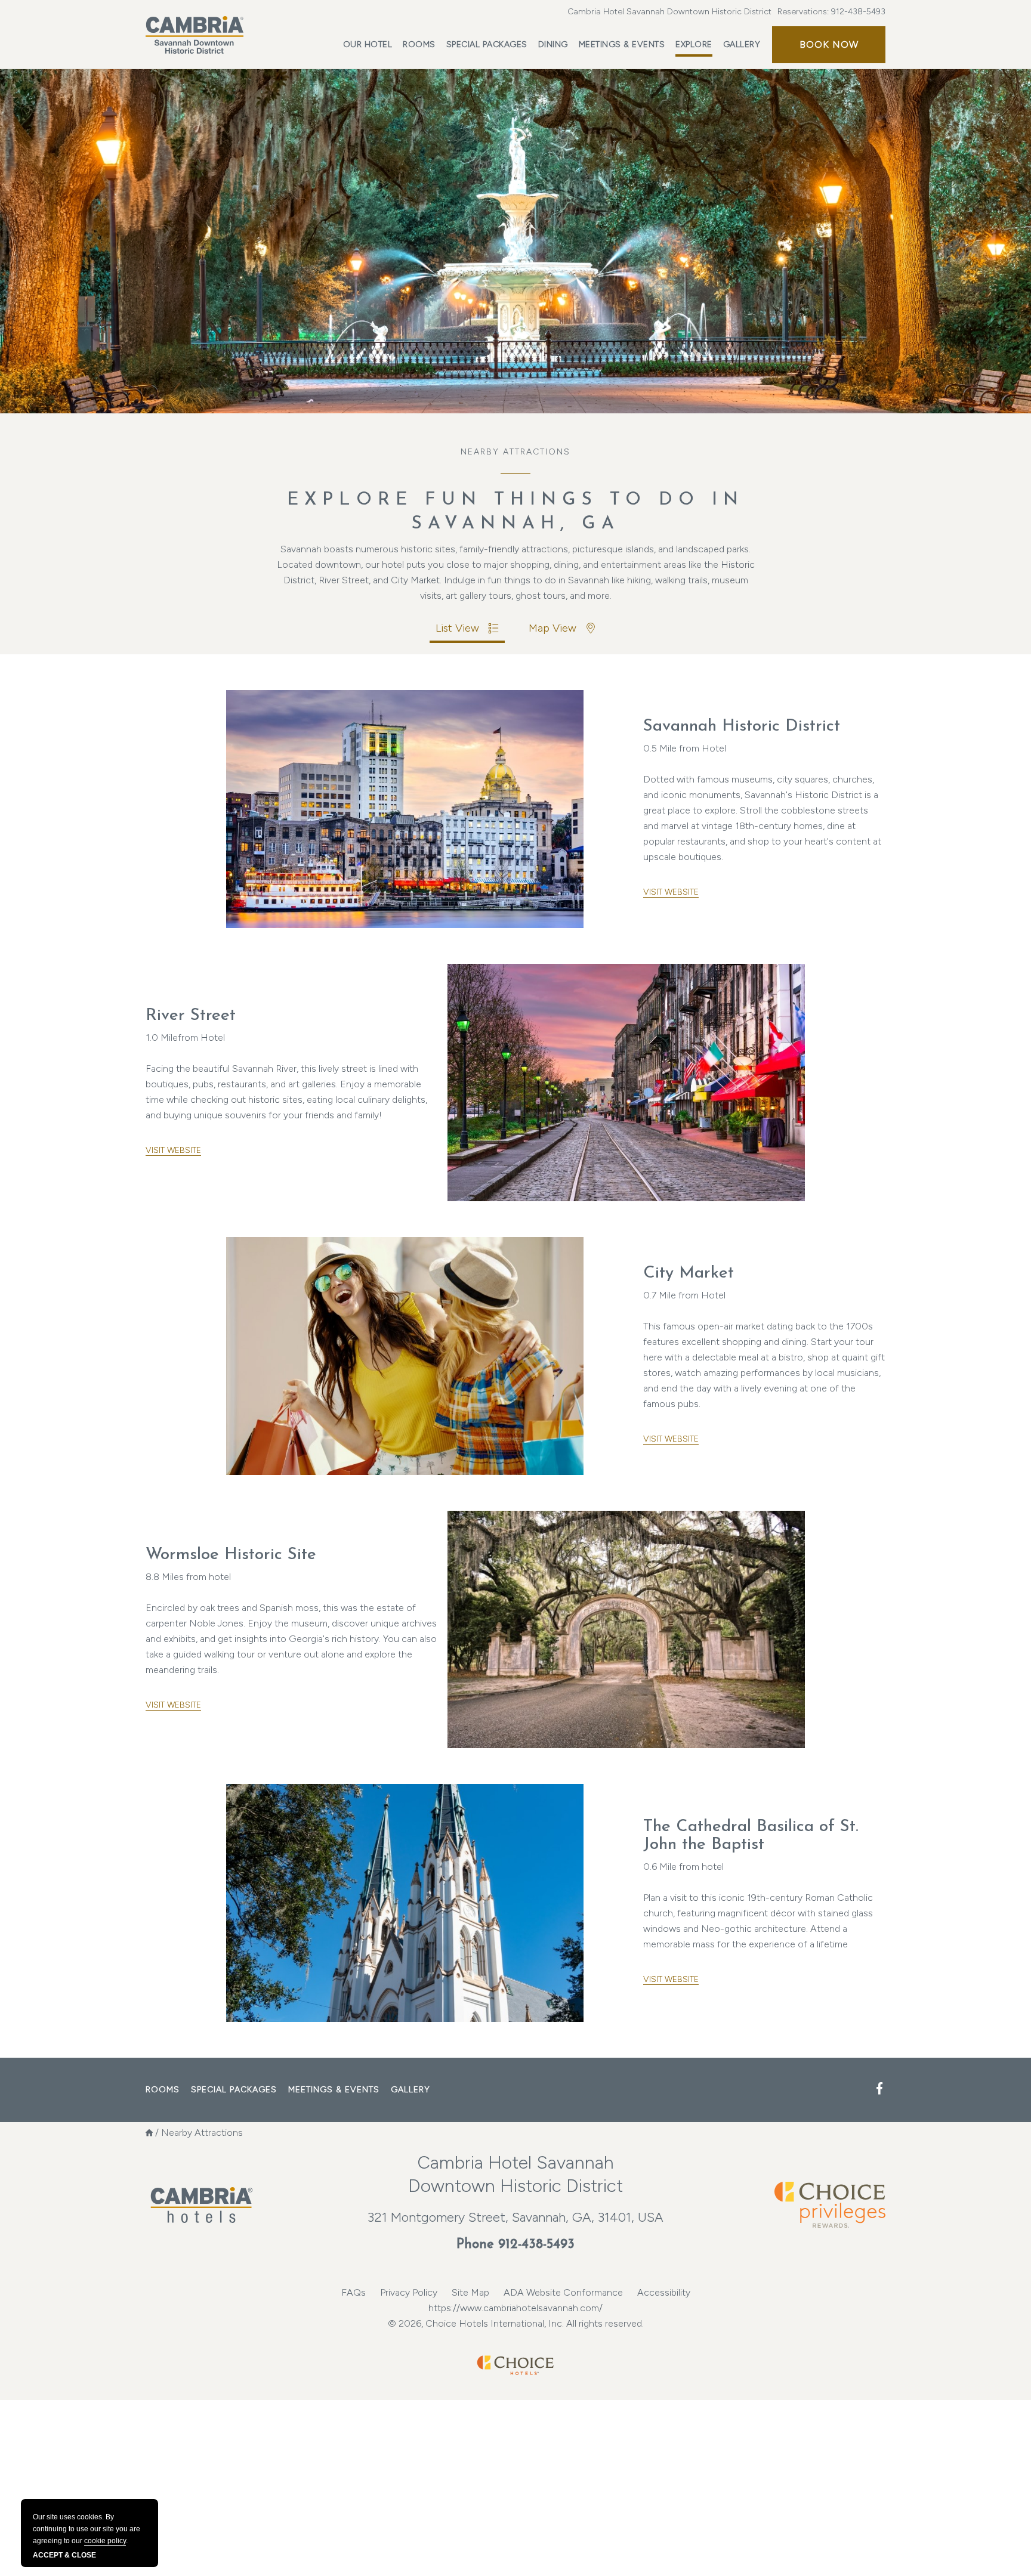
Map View (552, 628)
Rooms (419, 44)
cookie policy (105, 2541)
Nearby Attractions (515, 452)
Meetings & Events (622, 44)
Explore (694, 44)
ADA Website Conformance (563, 2292)
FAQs (354, 2292)
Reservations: (831, 12)
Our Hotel (368, 44)
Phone (515, 2245)
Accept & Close (64, 2555)
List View (457, 628)
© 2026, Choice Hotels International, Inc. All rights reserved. (516, 2323)
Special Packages (487, 44)
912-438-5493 (858, 12)
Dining (553, 44)
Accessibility (664, 2292)
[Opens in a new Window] (879, 2089)
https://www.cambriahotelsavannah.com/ (515, 2308)
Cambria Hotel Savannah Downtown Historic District (669, 12)
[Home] (149, 2133)
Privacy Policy (409, 2292)
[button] (829, 45)
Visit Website (671, 892)
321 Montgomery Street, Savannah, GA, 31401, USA (515, 2217)
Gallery (742, 44)
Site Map (470, 2292)
